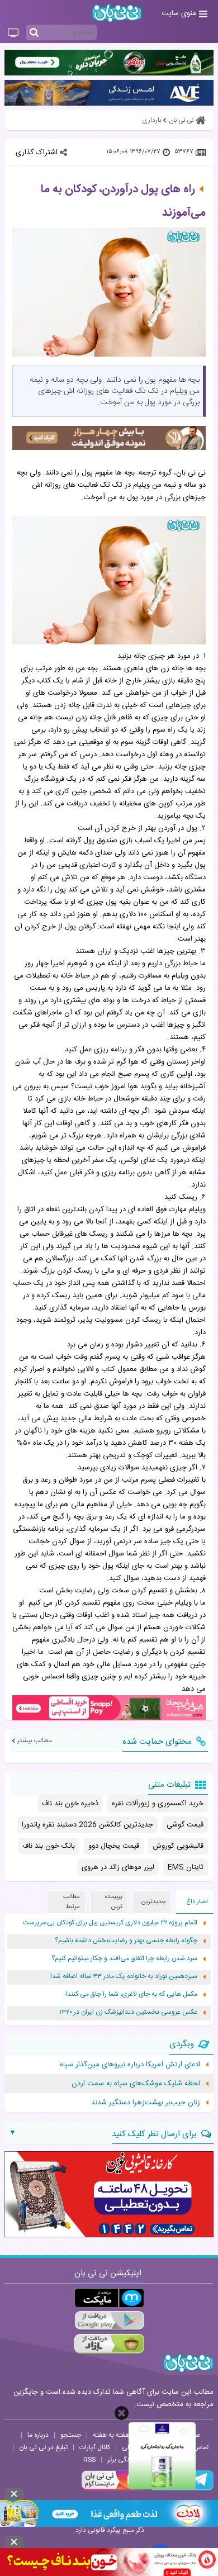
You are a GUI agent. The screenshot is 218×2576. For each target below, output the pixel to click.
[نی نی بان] (117, 13)
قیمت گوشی (185, 1825)
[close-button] (122, 2413)
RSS (89, 2460)
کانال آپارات (95, 2447)
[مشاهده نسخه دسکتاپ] (13, 34)
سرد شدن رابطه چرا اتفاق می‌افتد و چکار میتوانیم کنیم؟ (124, 1959)
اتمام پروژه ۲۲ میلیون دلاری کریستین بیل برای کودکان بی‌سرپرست (110, 1923)
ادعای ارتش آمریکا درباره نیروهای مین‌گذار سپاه (130, 2065)
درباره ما (38, 2435)
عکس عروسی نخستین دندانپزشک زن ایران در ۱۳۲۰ (128, 2012)
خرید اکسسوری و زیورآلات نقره (158, 1804)
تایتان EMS (186, 1867)
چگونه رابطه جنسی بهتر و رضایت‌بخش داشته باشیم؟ (126, 1941)
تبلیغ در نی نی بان (43, 2447)
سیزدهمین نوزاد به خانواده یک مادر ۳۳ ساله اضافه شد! (124, 1977)
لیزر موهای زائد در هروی (118, 1867)
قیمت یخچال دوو (114, 1846)
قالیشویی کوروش (178, 1846)
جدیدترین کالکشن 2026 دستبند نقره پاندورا (87, 1825)
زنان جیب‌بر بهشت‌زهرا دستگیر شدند (146, 2103)
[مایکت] (109, 2298)
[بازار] (109, 2344)
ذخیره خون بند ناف (70, 1804)
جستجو (71, 2435)
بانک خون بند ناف (49, 1846)
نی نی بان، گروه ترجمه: (171, 473)
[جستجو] (34, 33)
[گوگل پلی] (109, 2321)
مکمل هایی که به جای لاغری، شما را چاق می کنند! (131, 1994)
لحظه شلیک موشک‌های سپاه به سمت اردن (136, 2084)
